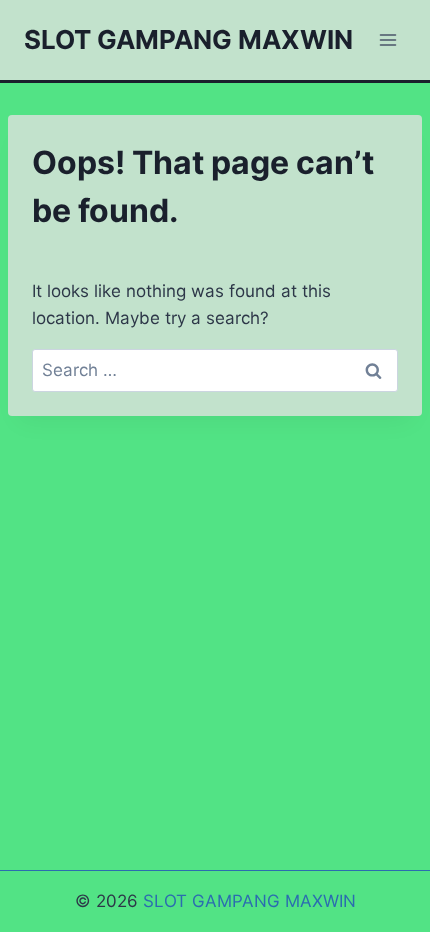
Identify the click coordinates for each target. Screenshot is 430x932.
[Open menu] (387, 39)
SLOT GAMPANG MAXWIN (249, 901)
